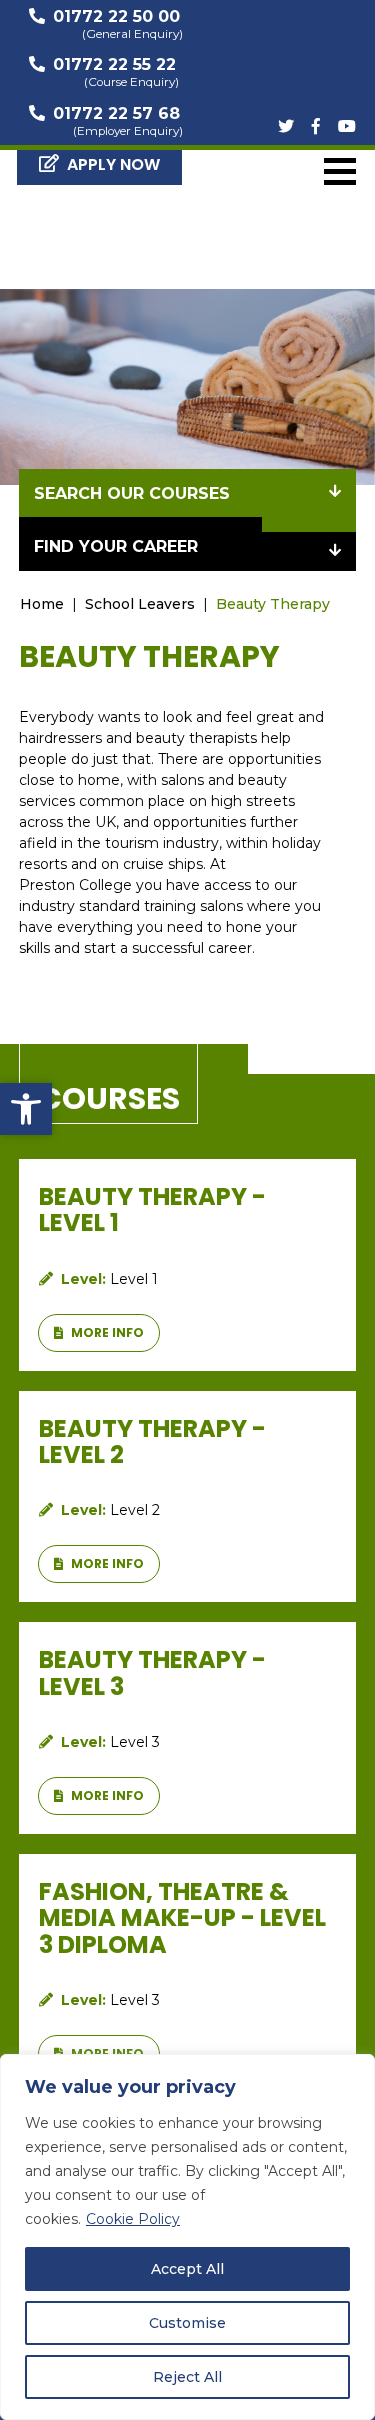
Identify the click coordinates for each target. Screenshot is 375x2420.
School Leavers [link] (140, 604)
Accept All (187, 2269)
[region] (187, 2237)
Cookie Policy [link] (133, 2219)
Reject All (187, 2377)
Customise (187, 2323)
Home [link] (42, 604)
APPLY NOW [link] (113, 164)
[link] (26, 1109)
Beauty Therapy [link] (273, 604)
